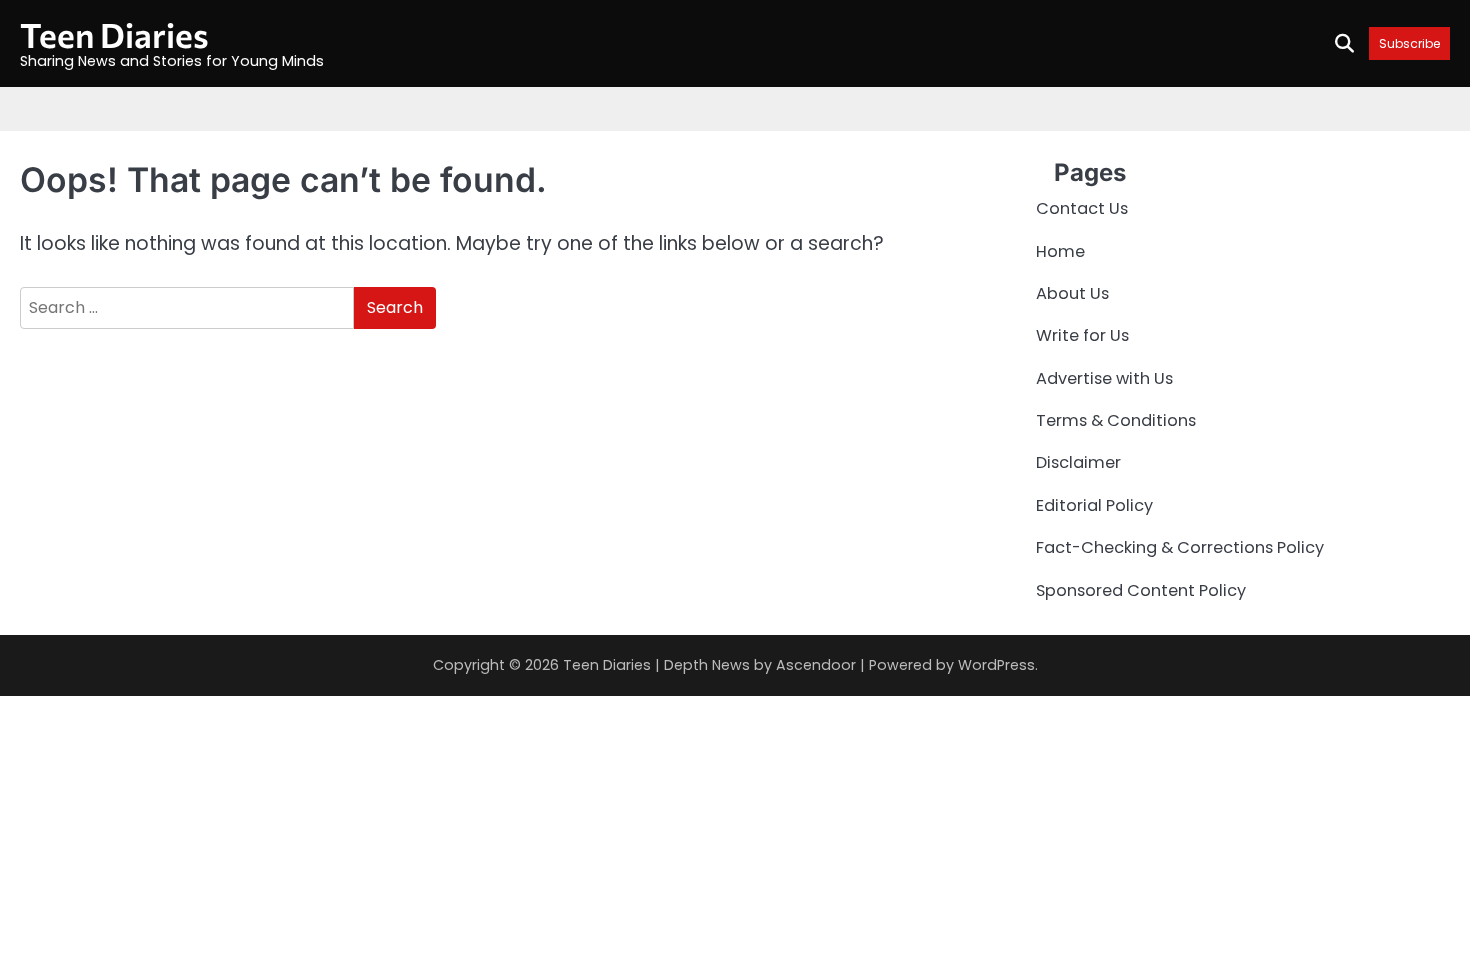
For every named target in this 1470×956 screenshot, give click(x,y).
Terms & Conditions (1116, 420)
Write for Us (1082, 335)
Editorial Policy (1094, 505)
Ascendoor (816, 665)
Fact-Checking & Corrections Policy (1180, 547)
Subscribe (1409, 43)
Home (1060, 251)
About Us (1072, 293)
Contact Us (1082, 208)
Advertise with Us (1104, 378)
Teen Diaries (114, 34)
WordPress (996, 665)
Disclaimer (1078, 462)
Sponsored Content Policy (1141, 590)
